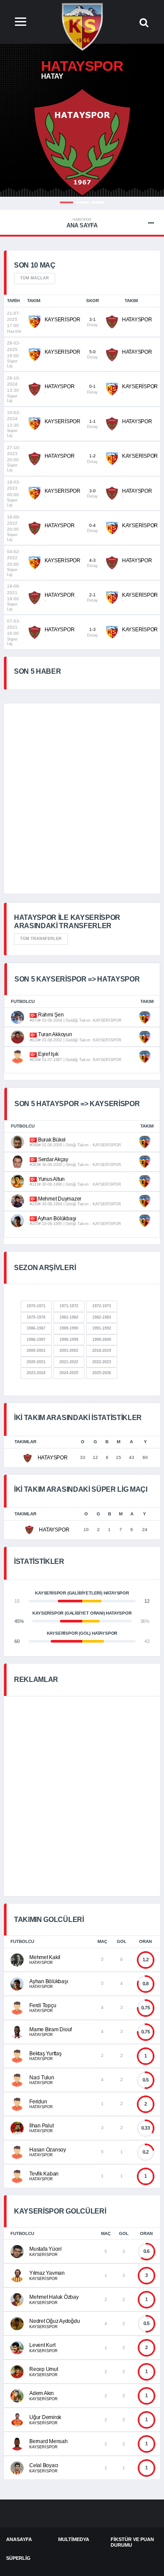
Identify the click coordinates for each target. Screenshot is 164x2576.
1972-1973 (102, 1306)
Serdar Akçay (52, 1159)
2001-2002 (69, 1351)
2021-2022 (69, 1362)
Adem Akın (42, 2393)
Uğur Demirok (45, 2417)
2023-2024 (36, 1373)
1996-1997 (36, 1340)
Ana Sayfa (82, 223)
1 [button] (66, 202)
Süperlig (18, 2558)
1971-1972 (69, 1306)
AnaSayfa (19, 2539)
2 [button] (82, 202)
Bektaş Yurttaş (45, 2054)
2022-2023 (102, 1362)
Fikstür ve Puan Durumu (132, 2542)
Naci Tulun (42, 2078)
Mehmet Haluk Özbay (54, 2297)
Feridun (38, 2102)
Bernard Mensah (49, 2441)
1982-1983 (102, 1317)
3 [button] (98, 202)
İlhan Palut (41, 2126)
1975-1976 (36, 1317)
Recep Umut (44, 2369)
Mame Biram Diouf (51, 2029)
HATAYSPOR (137, 320)
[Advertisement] (82, 799)
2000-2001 (36, 1351)
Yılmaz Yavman (47, 2273)
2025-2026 (102, 1373)
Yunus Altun (51, 1179)
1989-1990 (69, 1328)
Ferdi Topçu (43, 2005)
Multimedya (74, 2539)
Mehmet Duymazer (59, 1199)
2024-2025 (69, 1373)
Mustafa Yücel (45, 2249)
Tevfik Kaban (44, 2174)
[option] (82, 142)
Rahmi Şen (50, 1015)
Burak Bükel (51, 1140)
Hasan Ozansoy (48, 2150)
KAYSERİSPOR (63, 320)
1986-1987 (36, 1328)
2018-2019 (102, 1351)
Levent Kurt (42, 2345)
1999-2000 (102, 1340)
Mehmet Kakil (45, 1957)
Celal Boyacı (44, 2465)
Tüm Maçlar (35, 278)
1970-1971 (36, 1306)
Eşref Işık (47, 1054)
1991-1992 (102, 1328)
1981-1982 (69, 1317)
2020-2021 (36, 1362)
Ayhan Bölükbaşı (56, 1218)
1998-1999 (69, 1340)
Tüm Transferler (41, 939)
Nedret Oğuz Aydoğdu (54, 2321)
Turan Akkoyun (54, 1034)
